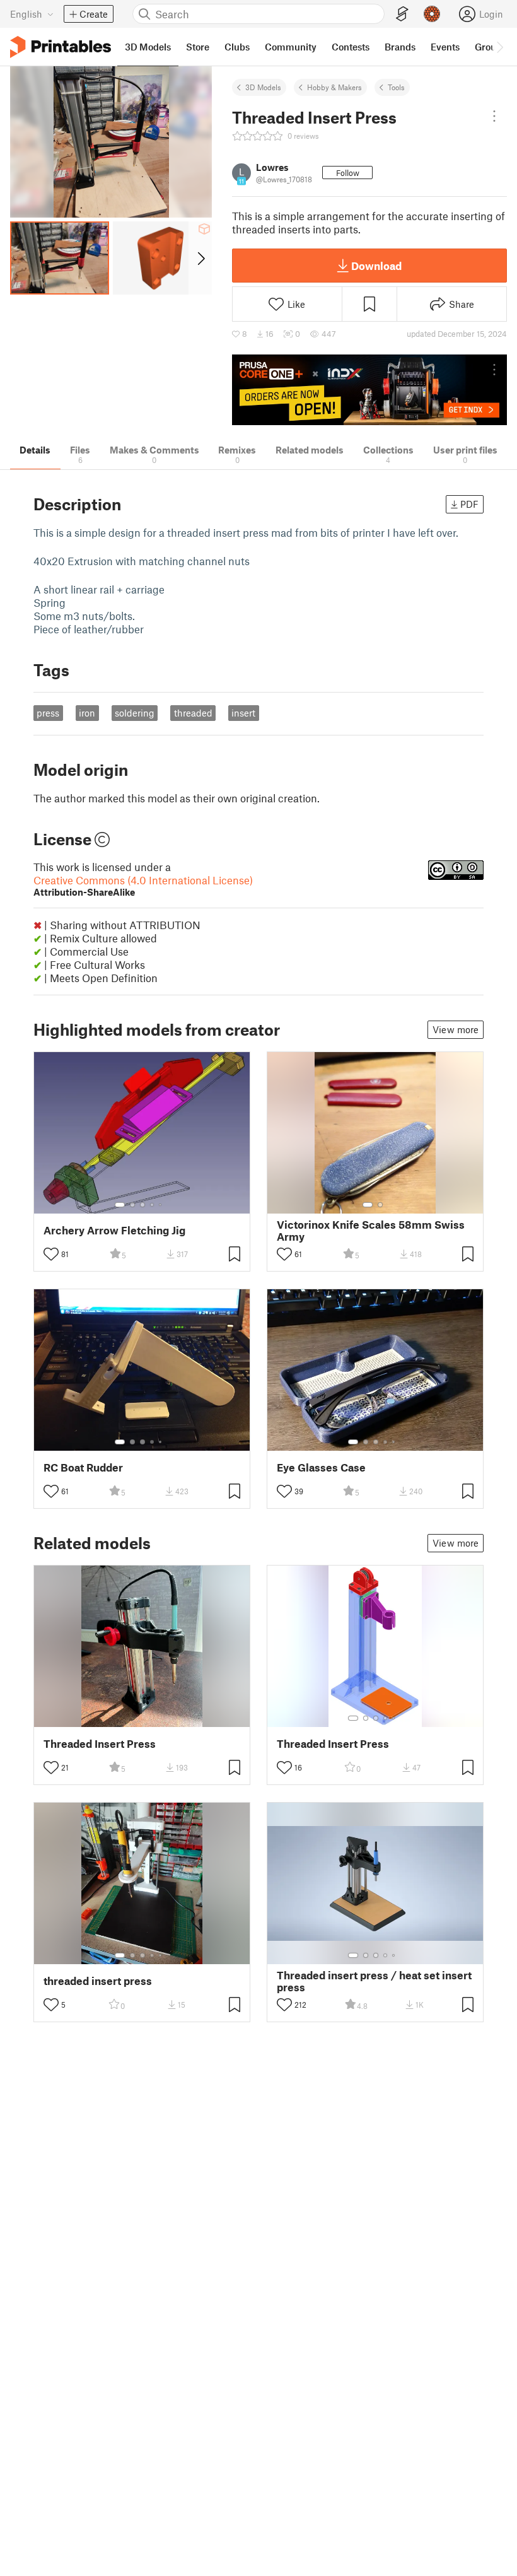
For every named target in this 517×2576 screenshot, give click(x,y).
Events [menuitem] (445, 47)
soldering (135, 713)
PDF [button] (469, 504)
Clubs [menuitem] (237, 47)
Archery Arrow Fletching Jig (114, 1230)
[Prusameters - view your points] (432, 14)
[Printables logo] (61, 47)
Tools (396, 87)
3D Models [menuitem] (148, 47)
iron (87, 713)
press (48, 713)
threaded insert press (98, 1981)
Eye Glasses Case (321, 1467)
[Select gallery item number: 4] (153, 1205)
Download (376, 266)
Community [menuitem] (291, 47)
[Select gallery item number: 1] (120, 1205)
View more (456, 1029)
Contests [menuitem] (351, 47)
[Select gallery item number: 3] (142, 1205)
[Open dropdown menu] (494, 116)
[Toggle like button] (51, 1254)
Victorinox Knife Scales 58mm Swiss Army (371, 1231)
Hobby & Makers (334, 87)
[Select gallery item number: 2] (132, 1205)
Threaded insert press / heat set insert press (374, 1981)
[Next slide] (200, 258)
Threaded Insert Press (100, 1744)
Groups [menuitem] (491, 47)
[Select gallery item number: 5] (161, 1205)
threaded (193, 713)
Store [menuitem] (198, 47)
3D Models (263, 87)
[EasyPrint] (402, 14)
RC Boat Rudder (83, 1467)
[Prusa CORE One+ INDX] (369, 390)
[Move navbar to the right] (499, 47)
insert (243, 713)
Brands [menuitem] (400, 47)
